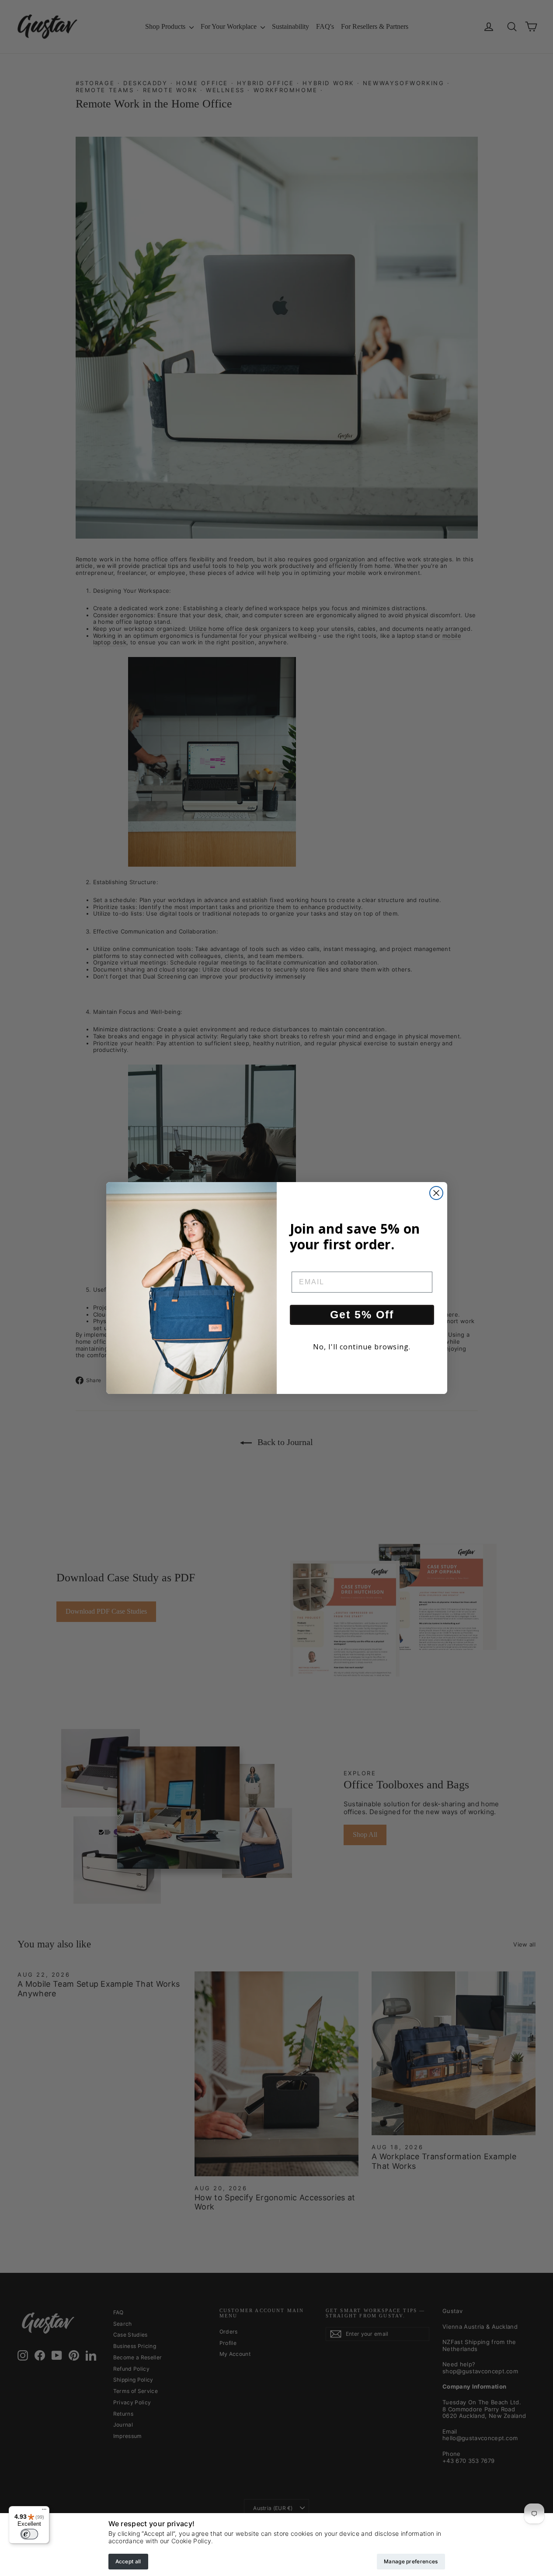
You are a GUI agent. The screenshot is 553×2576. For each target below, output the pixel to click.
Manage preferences (411, 2561)
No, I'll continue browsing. (362, 1347)
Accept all (128, 2561)
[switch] (29, 2534)
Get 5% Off (362, 1314)
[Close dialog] (436, 1193)
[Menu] (44, 2511)
